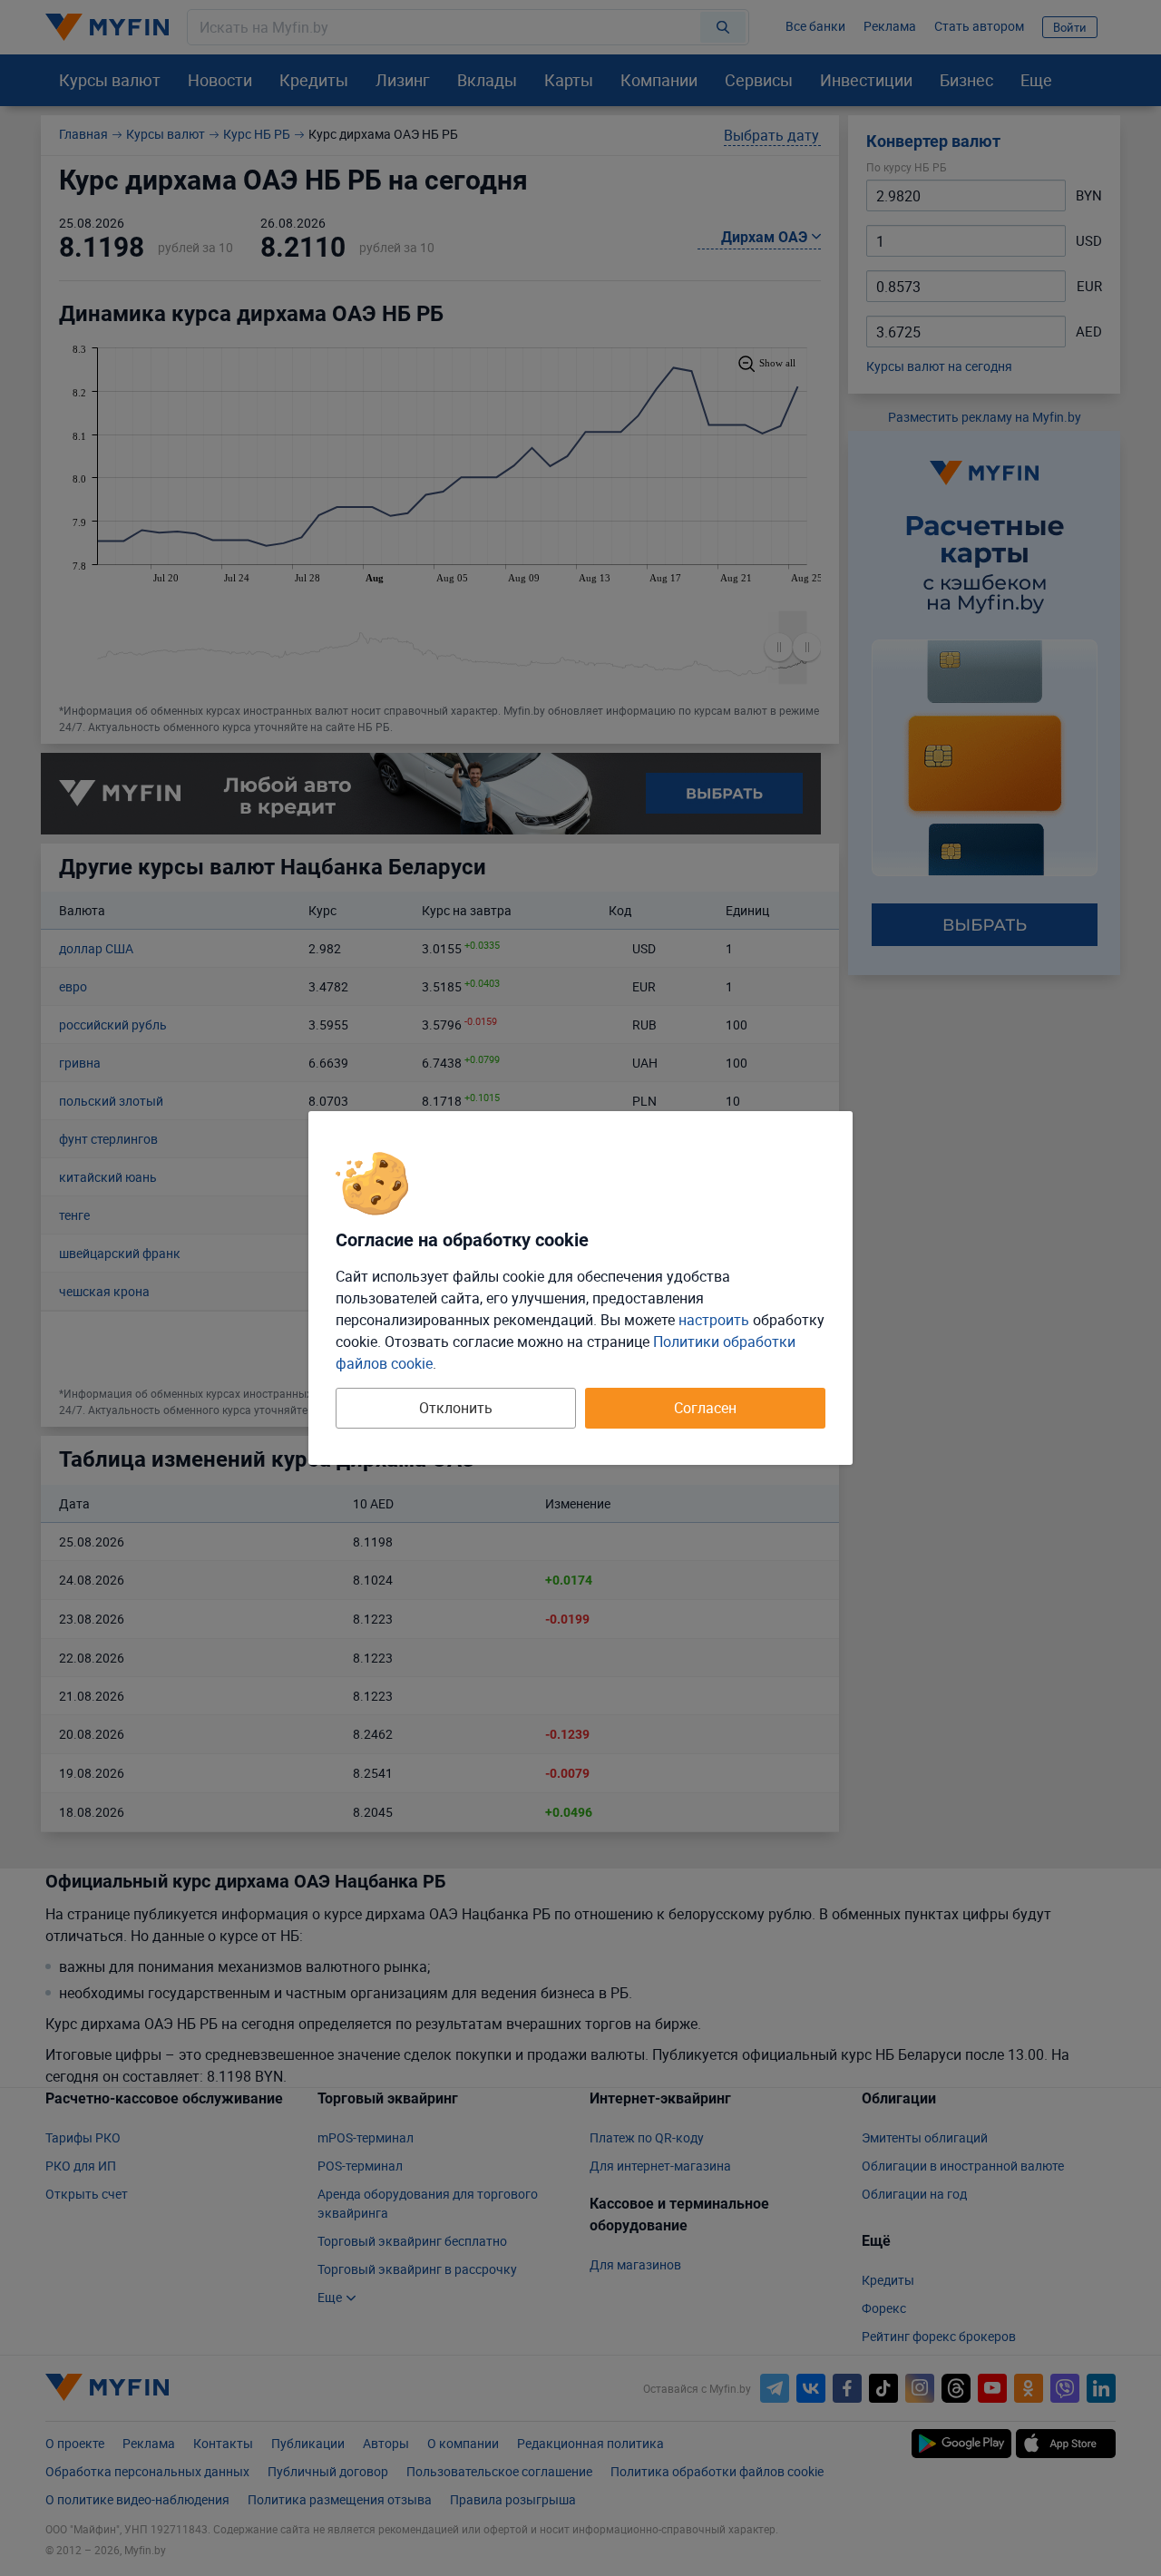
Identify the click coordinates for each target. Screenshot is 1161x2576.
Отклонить (456, 1408)
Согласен (705, 1408)
